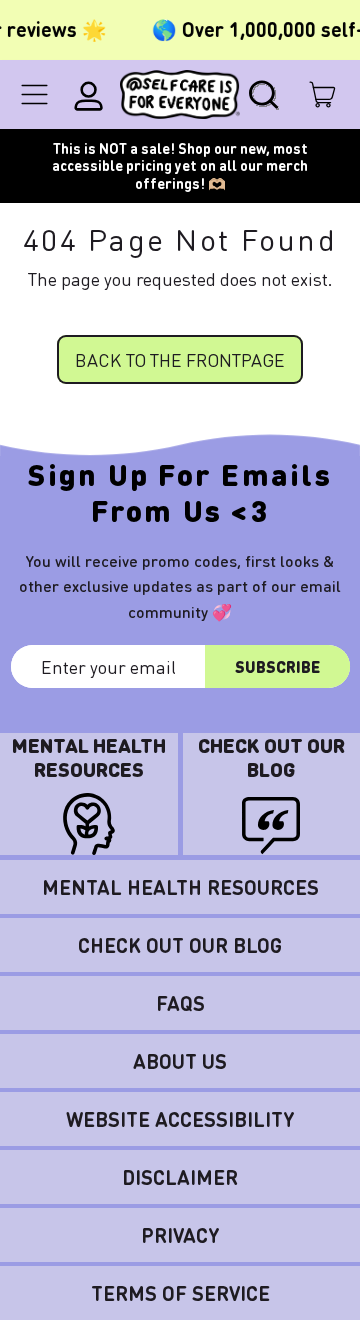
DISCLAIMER (180, 1177)
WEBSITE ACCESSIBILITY (180, 1119)
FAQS (180, 1003)
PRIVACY (180, 1235)
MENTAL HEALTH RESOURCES (180, 887)
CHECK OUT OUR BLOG (180, 945)
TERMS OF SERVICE (180, 1293)
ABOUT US (180, 1061)
